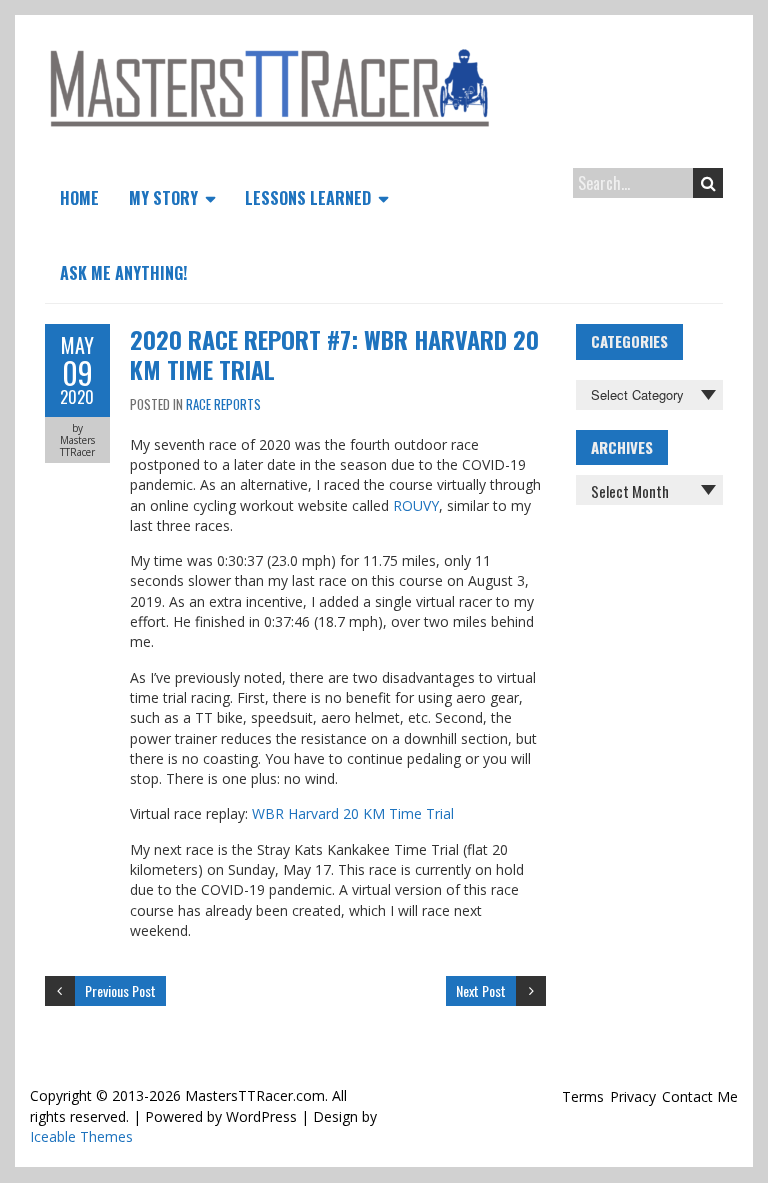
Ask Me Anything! (123, 273)
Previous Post (120, 990)
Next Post (481, 990)
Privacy (633, 1096)
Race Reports (223, 404)
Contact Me (700, 1096)
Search (708, 183)
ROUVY (416, 505)
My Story (163, 198)
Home (79, 198)
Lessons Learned (308, 198)
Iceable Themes (81, 1136)
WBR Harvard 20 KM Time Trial (353, 813)
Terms (583, 1096)
